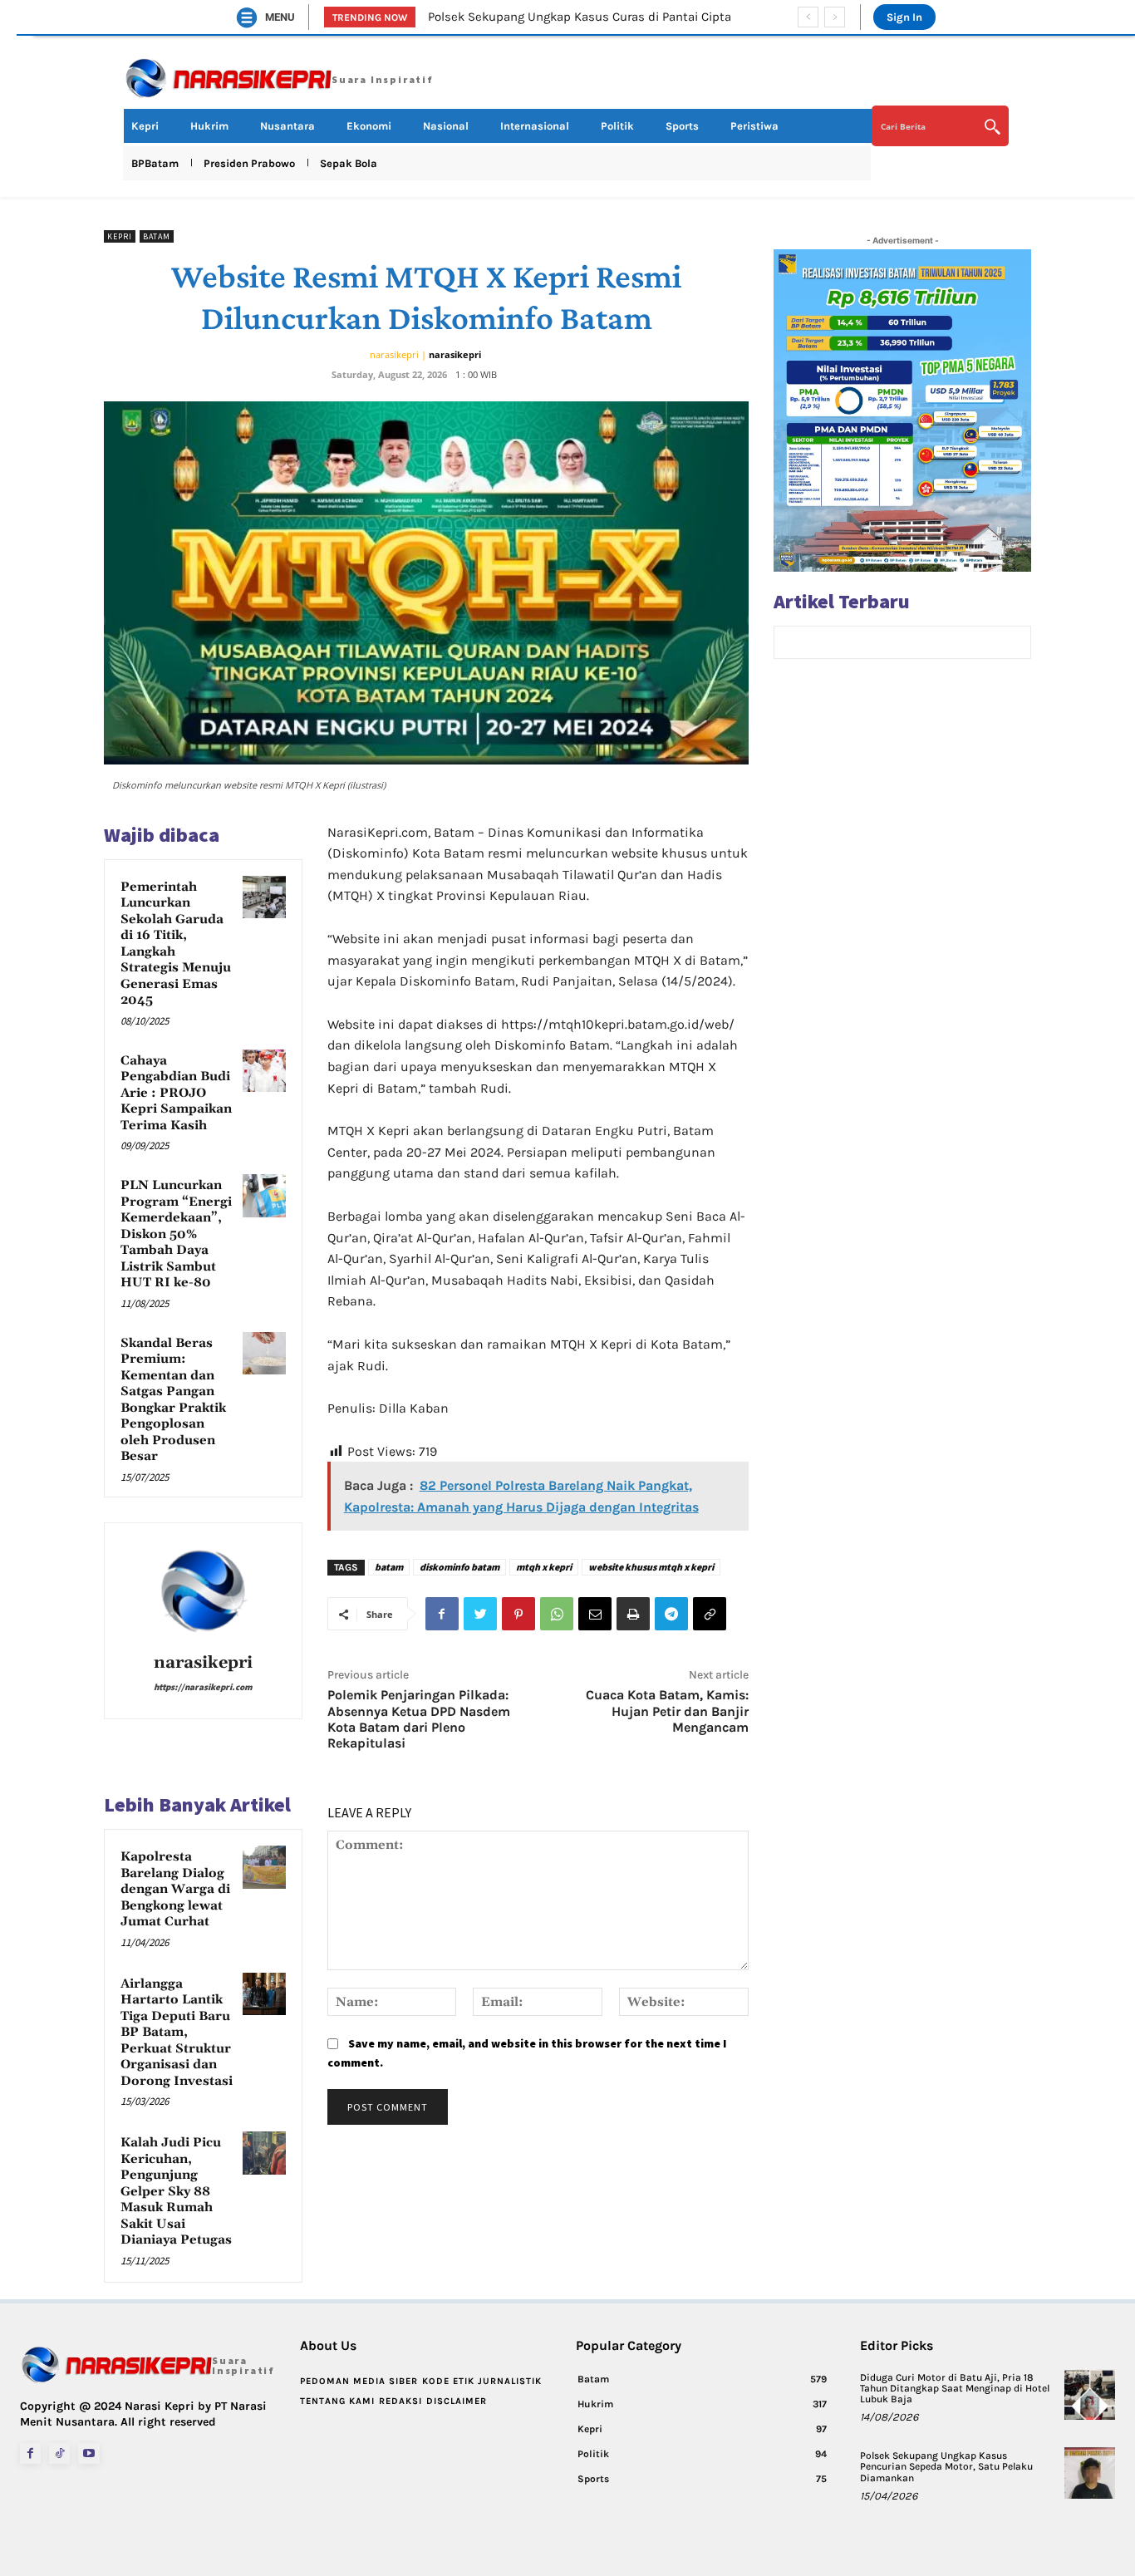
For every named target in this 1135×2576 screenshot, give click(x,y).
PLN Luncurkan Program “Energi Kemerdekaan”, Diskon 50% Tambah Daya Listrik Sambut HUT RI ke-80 (176, 1234)
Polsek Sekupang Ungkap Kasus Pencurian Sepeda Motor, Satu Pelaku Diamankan (946, 2466)
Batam (157, 236)
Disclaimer (457, 2401)
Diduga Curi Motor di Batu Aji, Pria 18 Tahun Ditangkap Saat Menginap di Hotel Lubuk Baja (955, 2388)
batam (389, 1567)
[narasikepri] (203, 1590)
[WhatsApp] (557, 1614)
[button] (941, 126)
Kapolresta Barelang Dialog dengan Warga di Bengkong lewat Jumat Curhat (175, 1889)
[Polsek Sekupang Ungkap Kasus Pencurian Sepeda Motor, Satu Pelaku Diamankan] (1090, 2473)
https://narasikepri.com (203, 1687)
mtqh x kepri (544, 1567)
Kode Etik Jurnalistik (482, 2381)
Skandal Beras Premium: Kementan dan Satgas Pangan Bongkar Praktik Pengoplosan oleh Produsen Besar (173, 1400)
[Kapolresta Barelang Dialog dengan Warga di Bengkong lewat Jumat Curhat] (264, 1867)
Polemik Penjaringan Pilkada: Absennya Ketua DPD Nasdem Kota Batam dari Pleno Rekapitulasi (419, 1719)
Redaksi (400, 2401)
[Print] (633, 1614)
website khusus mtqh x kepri (651, 1567)
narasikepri (455, 354)
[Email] (595, 1614)
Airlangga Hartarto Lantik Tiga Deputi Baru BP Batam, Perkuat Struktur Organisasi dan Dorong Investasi (177, 2033)
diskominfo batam (459, 1567)
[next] (835, 17)
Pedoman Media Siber (359, 2381)
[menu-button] (247, 17)
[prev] (808, 17)
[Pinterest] (518, 1614)
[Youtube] (88, 2453)
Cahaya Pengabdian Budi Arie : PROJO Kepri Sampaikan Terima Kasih (176, 1093)
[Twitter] (480, 1614)
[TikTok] (59, 2453)
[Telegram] (671, 1614)
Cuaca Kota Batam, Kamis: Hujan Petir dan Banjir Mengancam (667, 1711)
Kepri (120, 236)
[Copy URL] (710, 1614)
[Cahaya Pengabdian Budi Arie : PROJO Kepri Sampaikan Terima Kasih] (264, 1071)
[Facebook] (442, 1614)
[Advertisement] (902, 788)
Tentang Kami (337, 2401)
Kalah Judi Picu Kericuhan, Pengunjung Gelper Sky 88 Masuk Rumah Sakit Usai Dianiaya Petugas (176, 2191)
